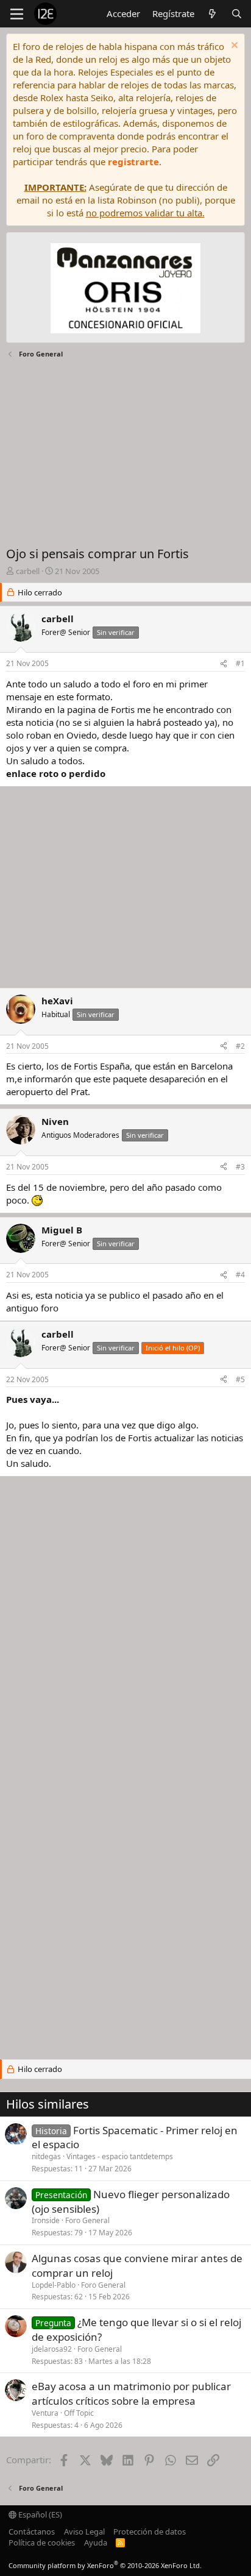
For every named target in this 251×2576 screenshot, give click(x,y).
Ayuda (96, 2542)
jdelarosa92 (52, 2349)
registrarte (133, 161)
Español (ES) (39, 2514)
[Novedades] (212, 14)
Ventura (45, 2413)
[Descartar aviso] (233, 47)
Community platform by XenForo (105, 2565)
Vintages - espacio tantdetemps (120, 2156)
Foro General (87, 2220)
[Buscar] (237, 14)
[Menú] (17, 14)
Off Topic (79, 2413)
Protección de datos (150, 2532)
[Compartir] (224, 664)
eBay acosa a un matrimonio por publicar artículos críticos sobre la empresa (131, 2393)
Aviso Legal (84, 2532)
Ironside (46, 2220)
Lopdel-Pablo (54, 2285)
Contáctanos (32, 2532)
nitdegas (46, 2156)
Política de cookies (42, 2542)
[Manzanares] (125, 290)
